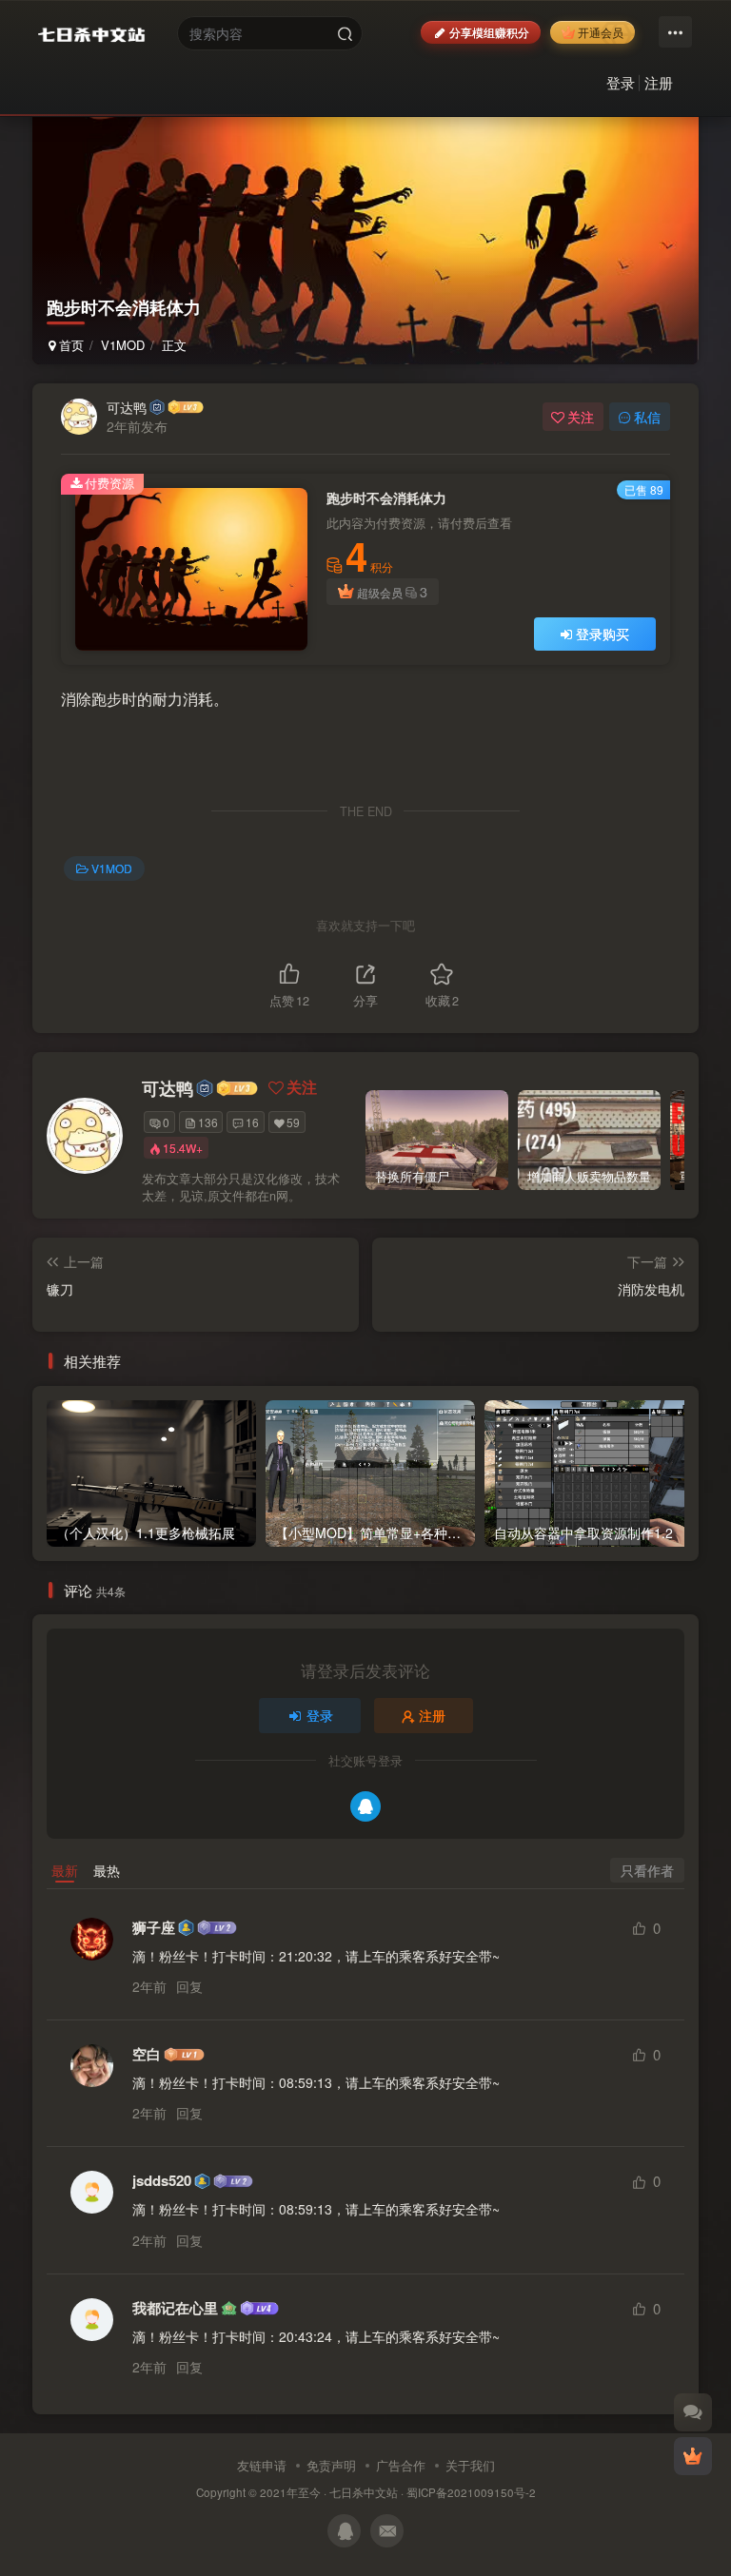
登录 (621, 82)
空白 (147, 2054)
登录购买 (603, 634)
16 (252, 1122)
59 (293, 1122)
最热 (107, 1870)
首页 (69, 345)
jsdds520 (162, 2181)
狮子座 (154, 1928)
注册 (659, 82)
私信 (647, 417)
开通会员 (601, 32)
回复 (189, 1986)
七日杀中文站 (364, 2492)
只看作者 (647, 1870)
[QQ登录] (365, 1806)
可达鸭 (127, 407)
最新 (65, 1870)
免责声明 (331, 2465)
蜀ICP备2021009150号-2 (471, 2492)
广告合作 (401, 2465)
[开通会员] (693, 2456)
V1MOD (123, 345)
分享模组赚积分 (489, 32)
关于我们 (470, 2465)
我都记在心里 (175, 2308)
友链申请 (262, 2465)
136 (208, 1122)
